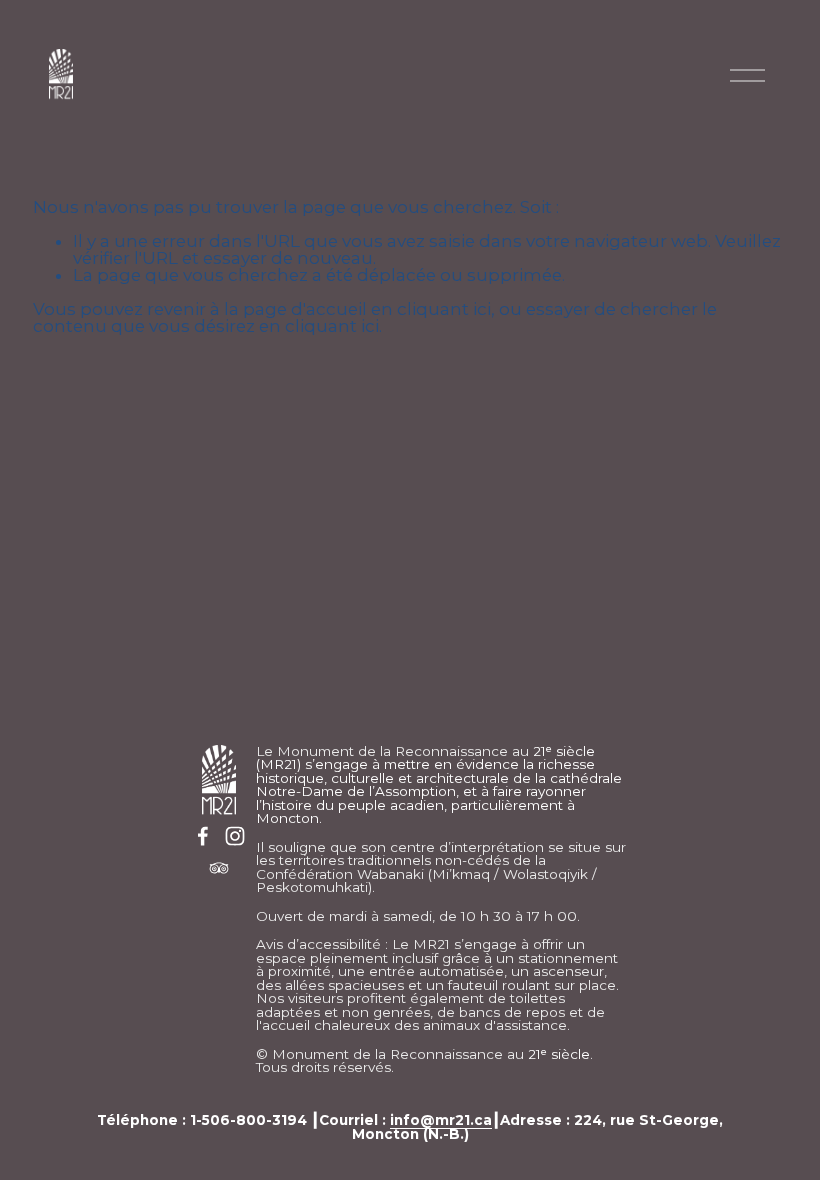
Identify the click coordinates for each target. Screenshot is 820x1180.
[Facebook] (203, 836)
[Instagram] (235, 836)
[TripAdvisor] (219, 868)
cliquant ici (444, 309)
